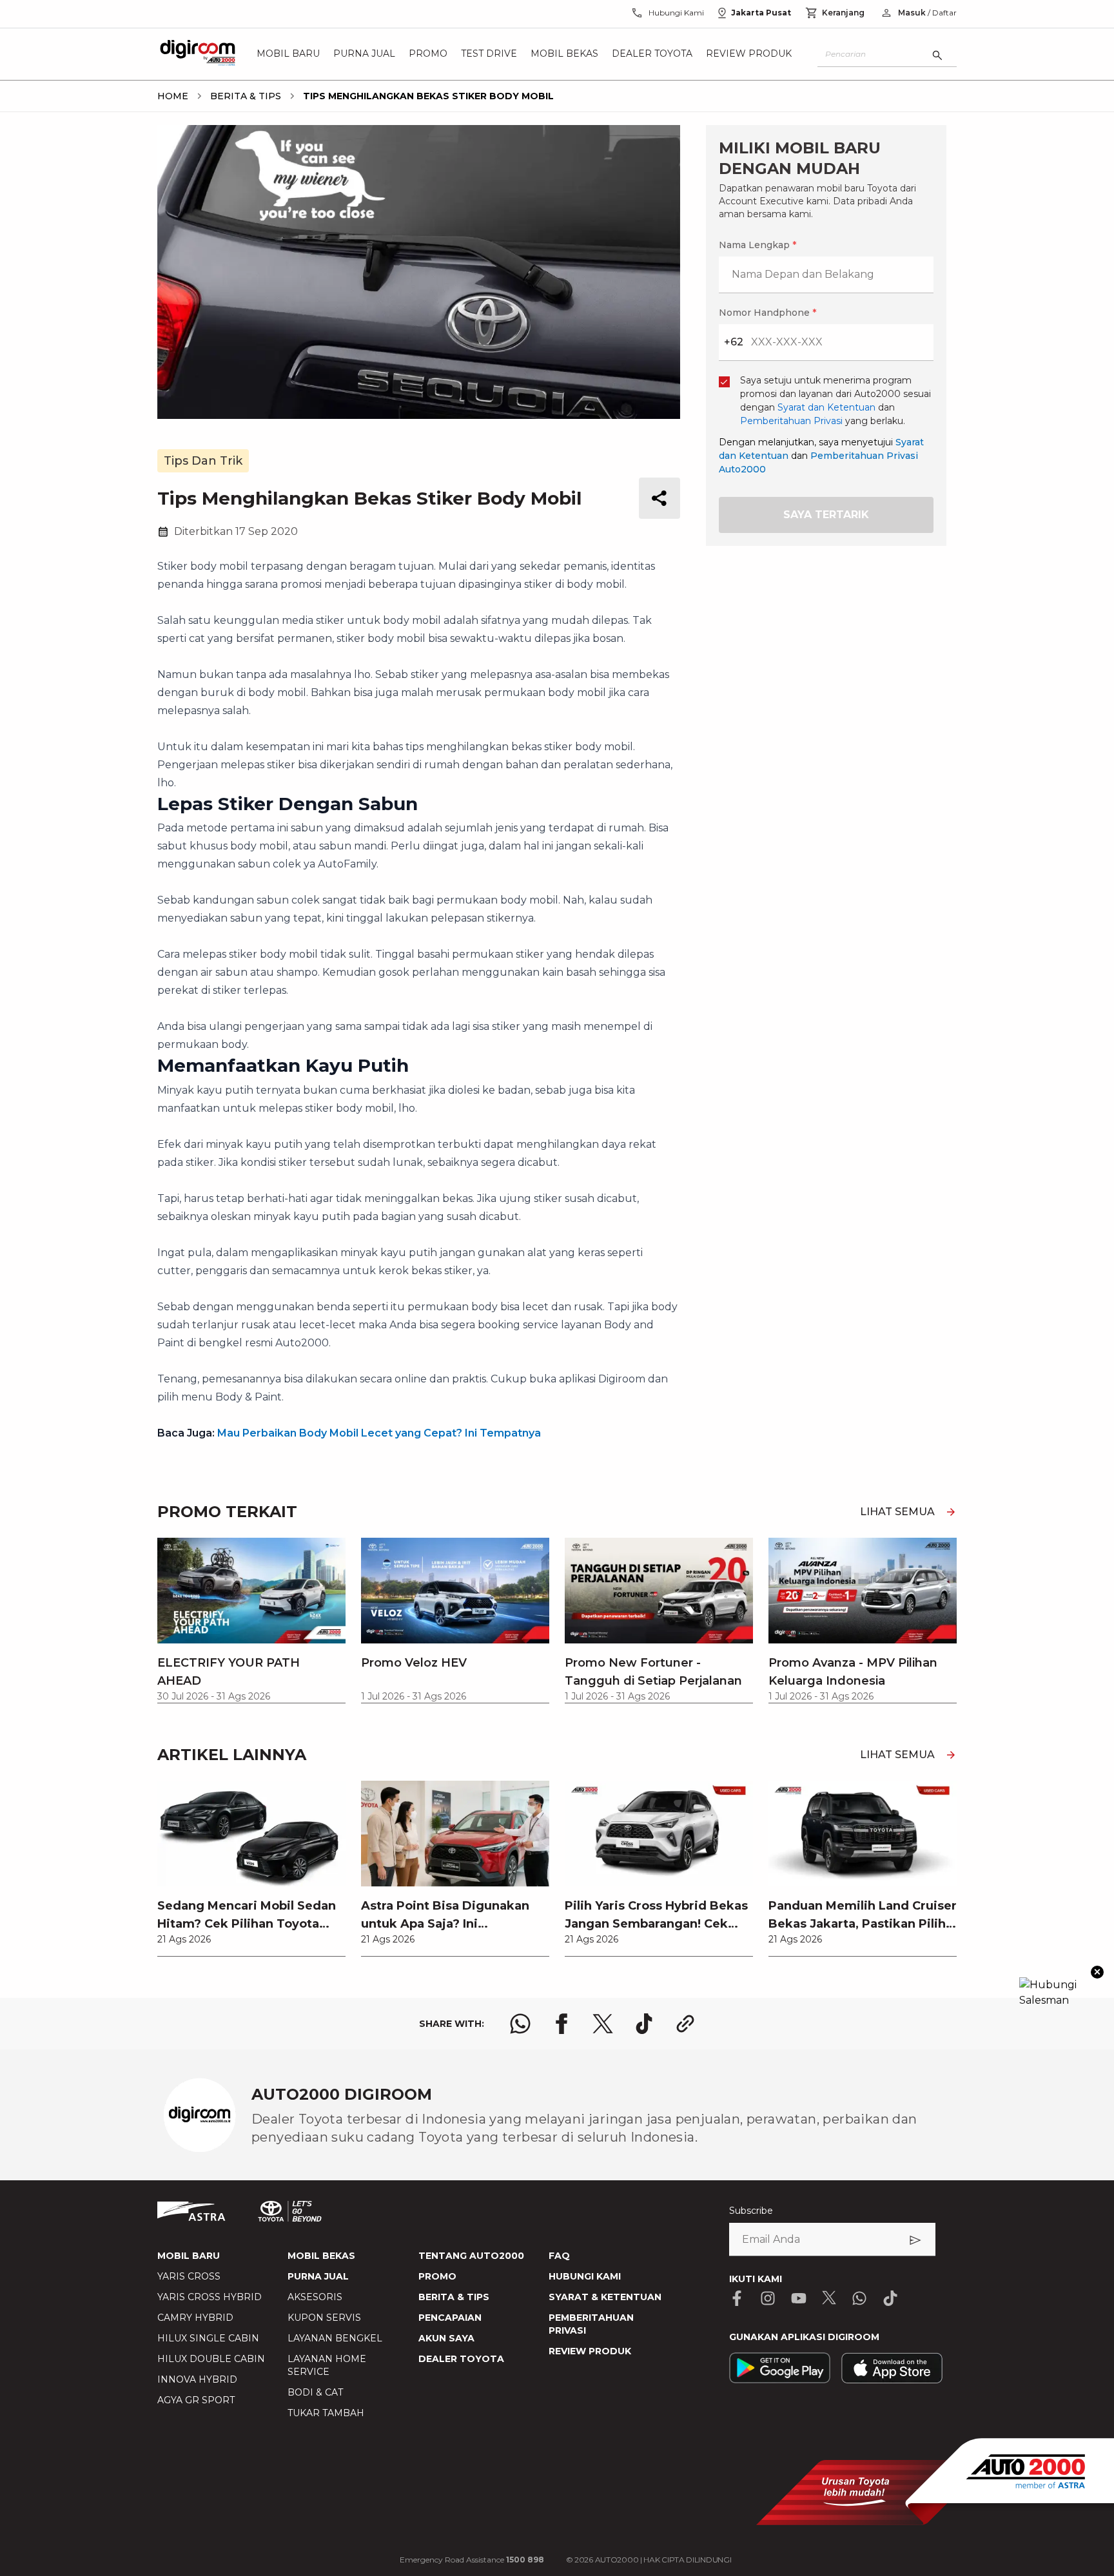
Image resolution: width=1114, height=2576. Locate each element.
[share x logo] (603, 2024)
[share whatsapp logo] (520, 2024)
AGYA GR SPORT (196, 2400)
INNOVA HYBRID (197, 2379)
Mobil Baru (288, 54)
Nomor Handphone (767, 313)
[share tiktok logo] (644, 2024)
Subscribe (751, 2211)
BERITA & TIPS (454, 2297)
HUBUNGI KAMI (585, 2276)
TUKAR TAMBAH (326, 2413)
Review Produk (749, 54)
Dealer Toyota (652, 54)
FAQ (559, 2256)
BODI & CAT (315, 2392)
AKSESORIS (315, 2297)
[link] (251, 1868)
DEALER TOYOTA (461, 2359)
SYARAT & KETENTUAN (605, 2297)
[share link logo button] (685, 2024)
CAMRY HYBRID (195, 2318)
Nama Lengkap (757, 245)
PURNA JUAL (318, 2276)
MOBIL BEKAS (321, 2256)
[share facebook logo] (562, 2024)
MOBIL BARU (189, 2256)
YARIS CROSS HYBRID (210, 2297)
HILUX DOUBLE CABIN (211, 2359)
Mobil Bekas (564, 54)
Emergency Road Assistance (472, 2560)
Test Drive (489, 54)
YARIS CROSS (189, 2276)
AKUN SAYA (446, 2338)
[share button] (660, 498)
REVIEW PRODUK (590, 2351)
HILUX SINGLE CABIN (208, 2338)
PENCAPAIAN (450, 2318)
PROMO (437, 2276)
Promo (428, 54)
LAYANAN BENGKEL (335, 2338)
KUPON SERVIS (324, 2318)
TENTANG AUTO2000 (471, 2256)
